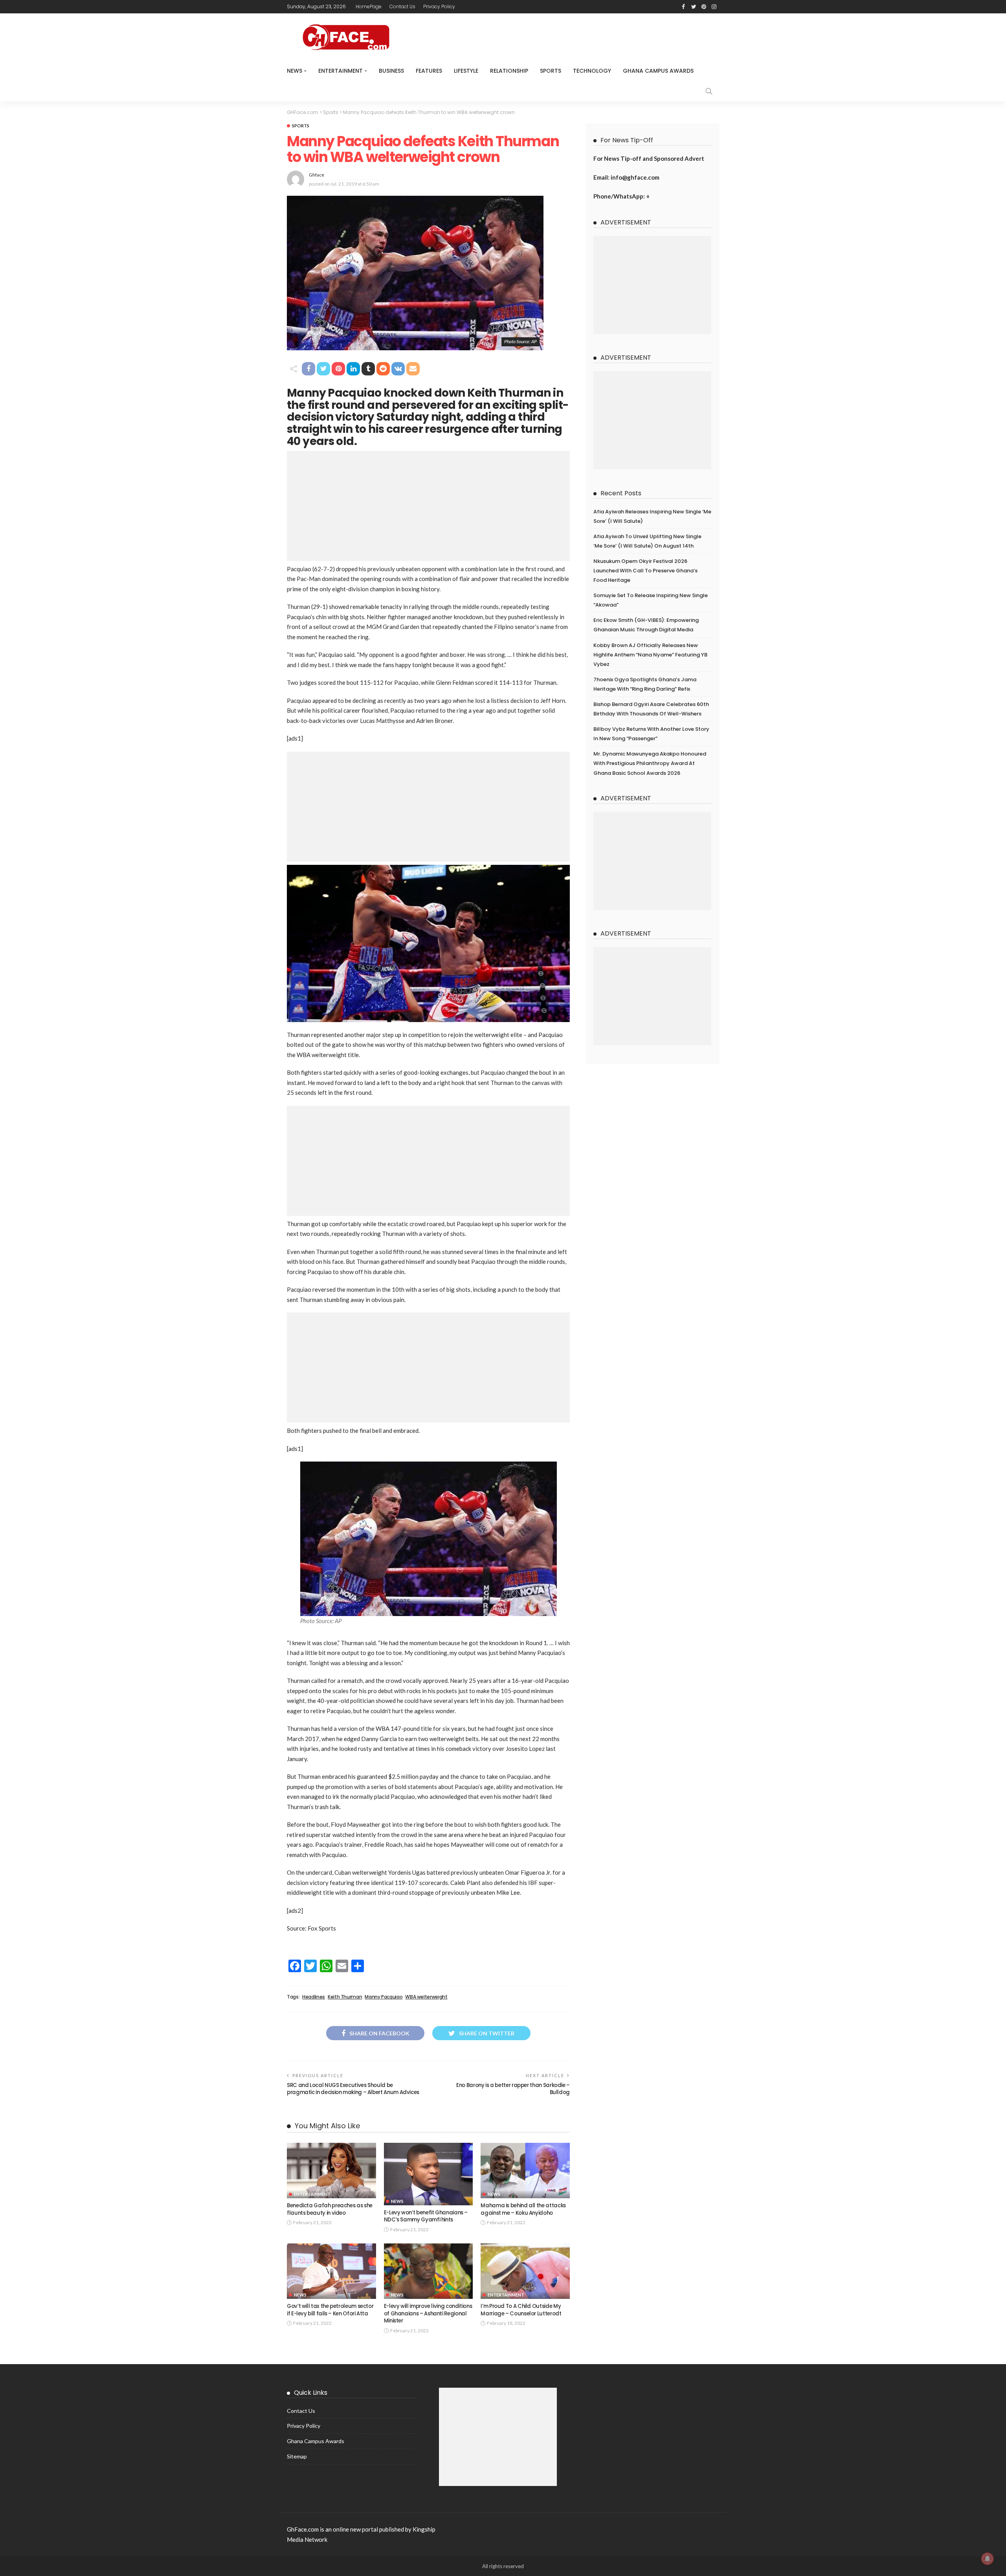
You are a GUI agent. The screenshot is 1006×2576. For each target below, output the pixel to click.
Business (391, 71)
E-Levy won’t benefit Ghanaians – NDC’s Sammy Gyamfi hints (426, 2216)
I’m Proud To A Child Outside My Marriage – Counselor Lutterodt (521, 2310)
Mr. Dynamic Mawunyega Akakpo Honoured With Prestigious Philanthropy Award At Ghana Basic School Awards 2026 (650, 763)
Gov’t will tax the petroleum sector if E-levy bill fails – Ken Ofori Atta (330, 2310)
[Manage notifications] (988, 2559)
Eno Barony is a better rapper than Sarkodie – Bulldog (513, 2089)
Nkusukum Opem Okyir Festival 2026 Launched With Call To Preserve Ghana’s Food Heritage (645, 571)
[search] (709, 91)
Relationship (509, 71)
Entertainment (341, 71)
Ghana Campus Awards (658, 71)
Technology (592, 71)
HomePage (369, 6)
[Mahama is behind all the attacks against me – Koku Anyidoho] (525, 2171)
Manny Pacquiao (384, 1997)
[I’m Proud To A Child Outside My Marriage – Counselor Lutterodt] (525, 2271)
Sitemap (297, 2456)
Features (429, 71)
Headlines (314, 1997)
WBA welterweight (426, 1997)
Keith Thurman (345, 1997)
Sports (551, 71)
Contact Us (402, 6)
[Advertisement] (428, 506)
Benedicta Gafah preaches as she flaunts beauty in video (330, 2209)
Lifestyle (466, 71)
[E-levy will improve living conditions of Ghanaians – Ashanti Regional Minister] (429, 2271)
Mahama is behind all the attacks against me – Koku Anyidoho (523, 2209)
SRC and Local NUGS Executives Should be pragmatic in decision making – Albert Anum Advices (353, 2089)
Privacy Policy (439, 6)
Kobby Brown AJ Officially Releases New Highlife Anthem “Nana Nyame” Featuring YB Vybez (650, 655)
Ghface (317, 175)
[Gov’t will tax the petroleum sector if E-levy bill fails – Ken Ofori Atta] (331, 2271)
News (295, 71)
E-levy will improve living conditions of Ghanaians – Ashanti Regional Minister (428, 2313)
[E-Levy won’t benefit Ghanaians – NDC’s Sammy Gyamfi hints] (429, 2174)
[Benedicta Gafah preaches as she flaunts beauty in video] (331, 2171)
